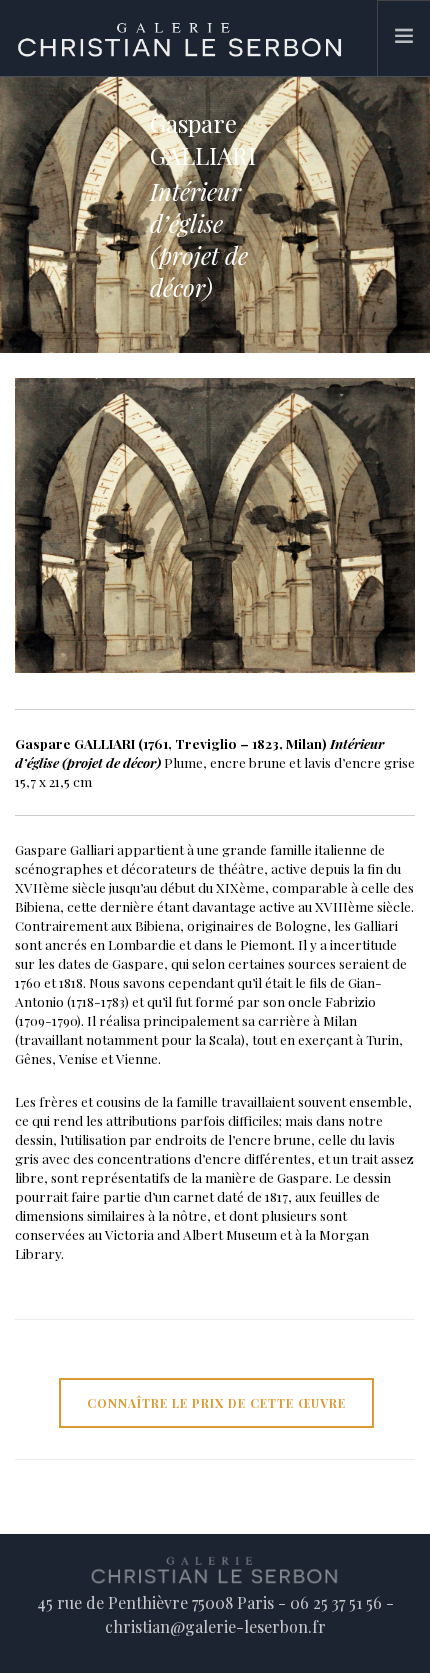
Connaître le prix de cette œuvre (216, 1403)
